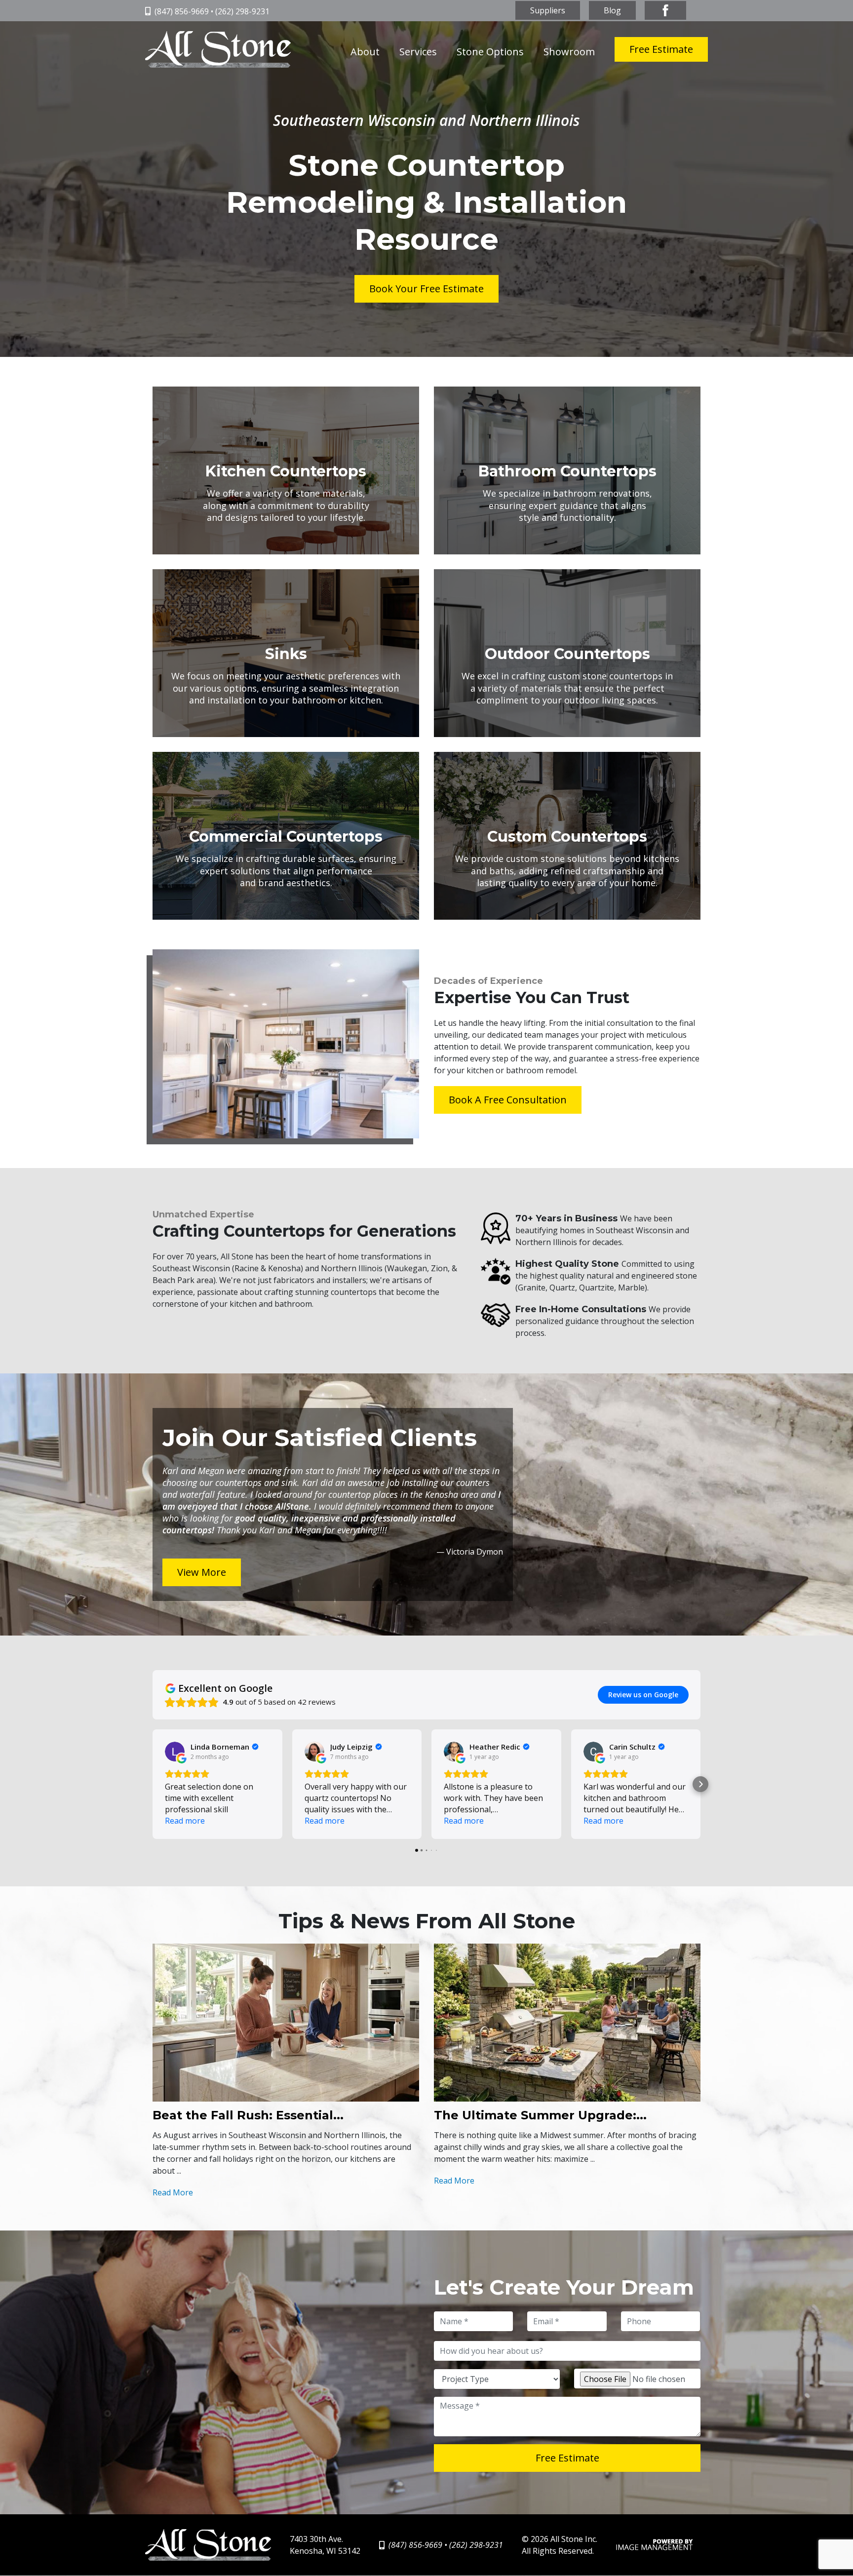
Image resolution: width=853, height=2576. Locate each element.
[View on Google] (175, 1752)
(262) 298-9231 (242, 11)
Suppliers (548, 10)
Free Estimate (661, 49)
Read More (173, 2192)
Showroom (569, 52)
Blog (612, 10)
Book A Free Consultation (508, 1100)
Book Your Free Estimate (426, 289)
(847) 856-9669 (182, 11)
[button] (153, 1784)
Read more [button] (185, 1821)
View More (202, 1572)
